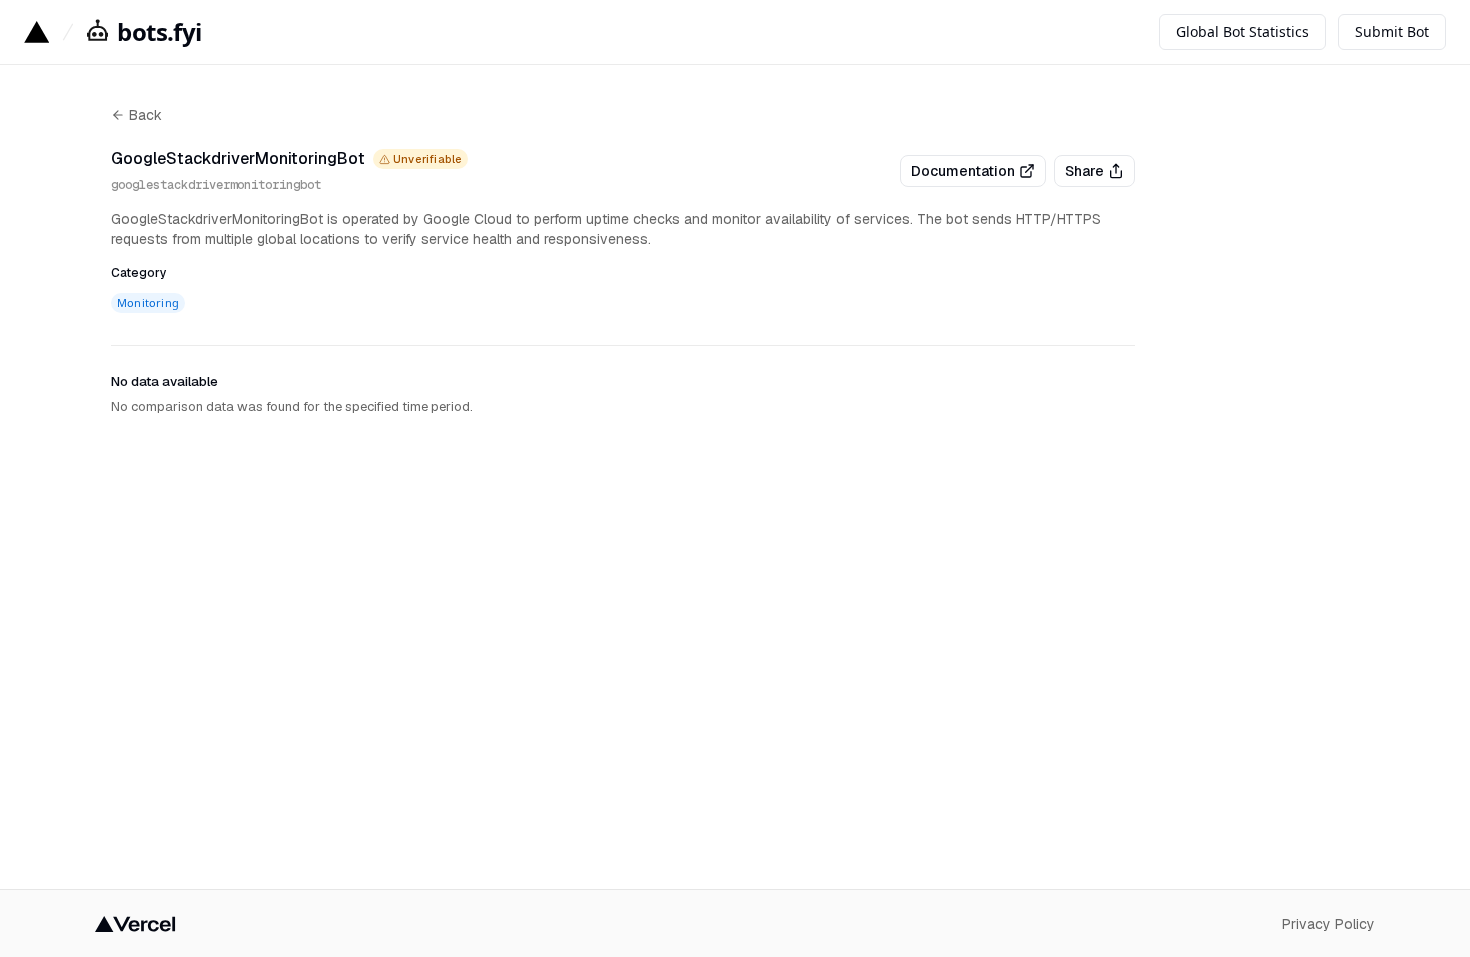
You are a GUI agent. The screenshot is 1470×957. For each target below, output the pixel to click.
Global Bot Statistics (1242, 31)
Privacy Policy (1328, 924)
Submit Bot (1392, 31)
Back (145, 115)
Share (1084, 171)
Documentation (963, 171)
